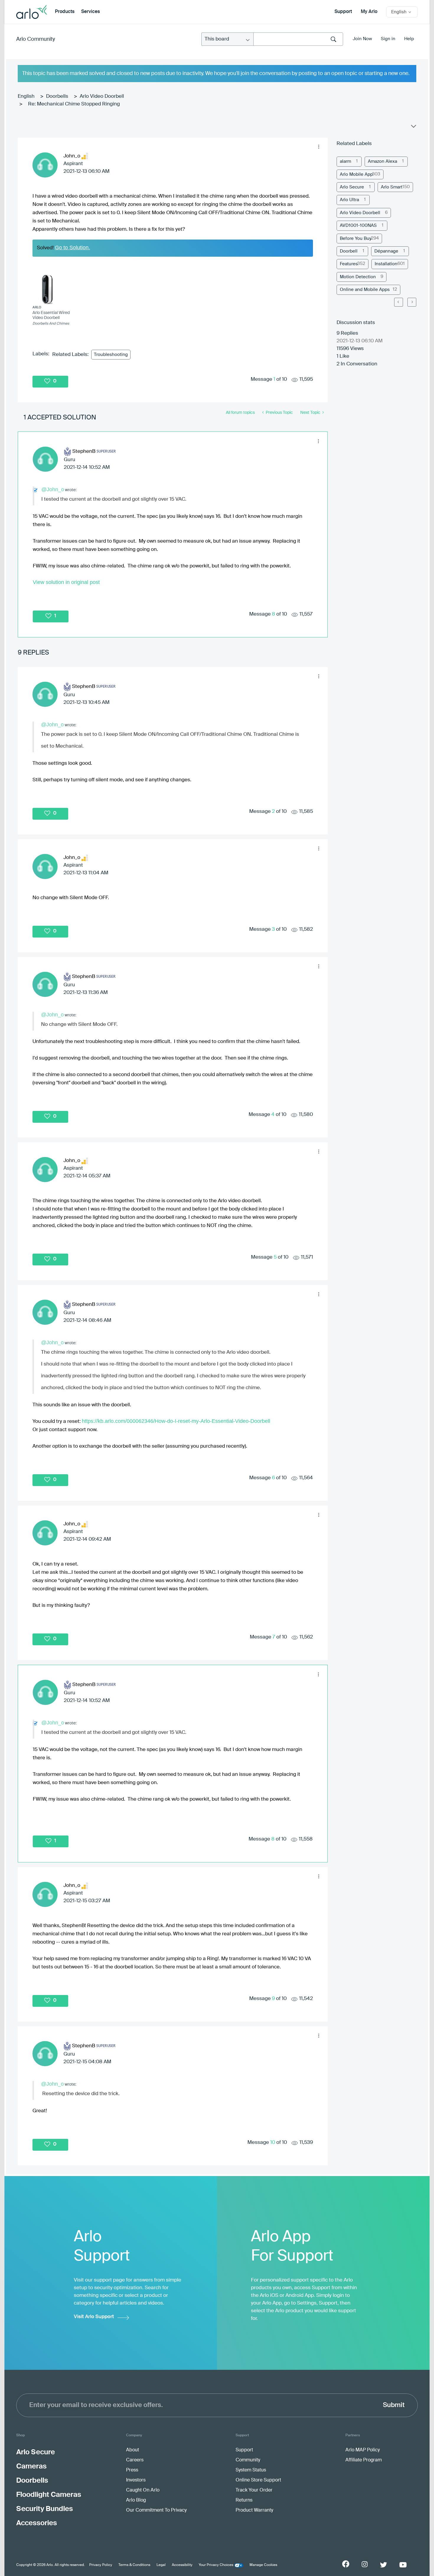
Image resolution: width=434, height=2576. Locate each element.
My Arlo (369, 12)
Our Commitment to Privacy (156, 2510)
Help (409, 39)
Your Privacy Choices (216, 2565)
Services (90, 12)
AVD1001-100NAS (358, 226)
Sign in (388, 39)
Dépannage (386, 251)
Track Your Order (254, 2490)
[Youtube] (403, 2565)
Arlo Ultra (349, 200)
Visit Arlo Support (94, 2317)
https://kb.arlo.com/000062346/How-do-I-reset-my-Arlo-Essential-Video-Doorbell (176, 1421)
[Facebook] (346, 2564)
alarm (345, 161)
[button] (319, 147)
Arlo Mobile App (356, 174)
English (26, 96)
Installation (386, 264)
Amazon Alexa (382, 161)
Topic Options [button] (413, 128)
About (133, 2450)
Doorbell (349, 251)
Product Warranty (254, 2510)
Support (343, 12)
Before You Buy (356, 239)
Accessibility (182, 2565)
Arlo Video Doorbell (102, 96)
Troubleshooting (111, 355)
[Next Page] (412, 302)
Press (132, 2470)
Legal (161, 2565)
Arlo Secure (352, 187)
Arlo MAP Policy (363, 2450)
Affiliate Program (364, 2460)
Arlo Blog (136, 2500)
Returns (244, 2500)
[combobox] (298, 39)
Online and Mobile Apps (365, 290)
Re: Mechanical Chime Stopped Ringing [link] (74, 104)
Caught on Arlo (143, 2490)
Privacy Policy (101, 2565)
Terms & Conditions (134, 2565)
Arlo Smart (392, 187)
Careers (135, 2460)
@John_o (53, 489)
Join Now (362, 39)
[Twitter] (384, 2565)
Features (349, 264)
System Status (251, 2470)
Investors (136, 2480)
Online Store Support (258, 2480)
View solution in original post (66, 582)
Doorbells (57, 96)
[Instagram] (365, 2564)
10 (273, 2143)
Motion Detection (358, 277)
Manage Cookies (263, 2565)
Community (248, 2460)
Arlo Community (36, 39)
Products (65, 12)
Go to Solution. (72, 248)
